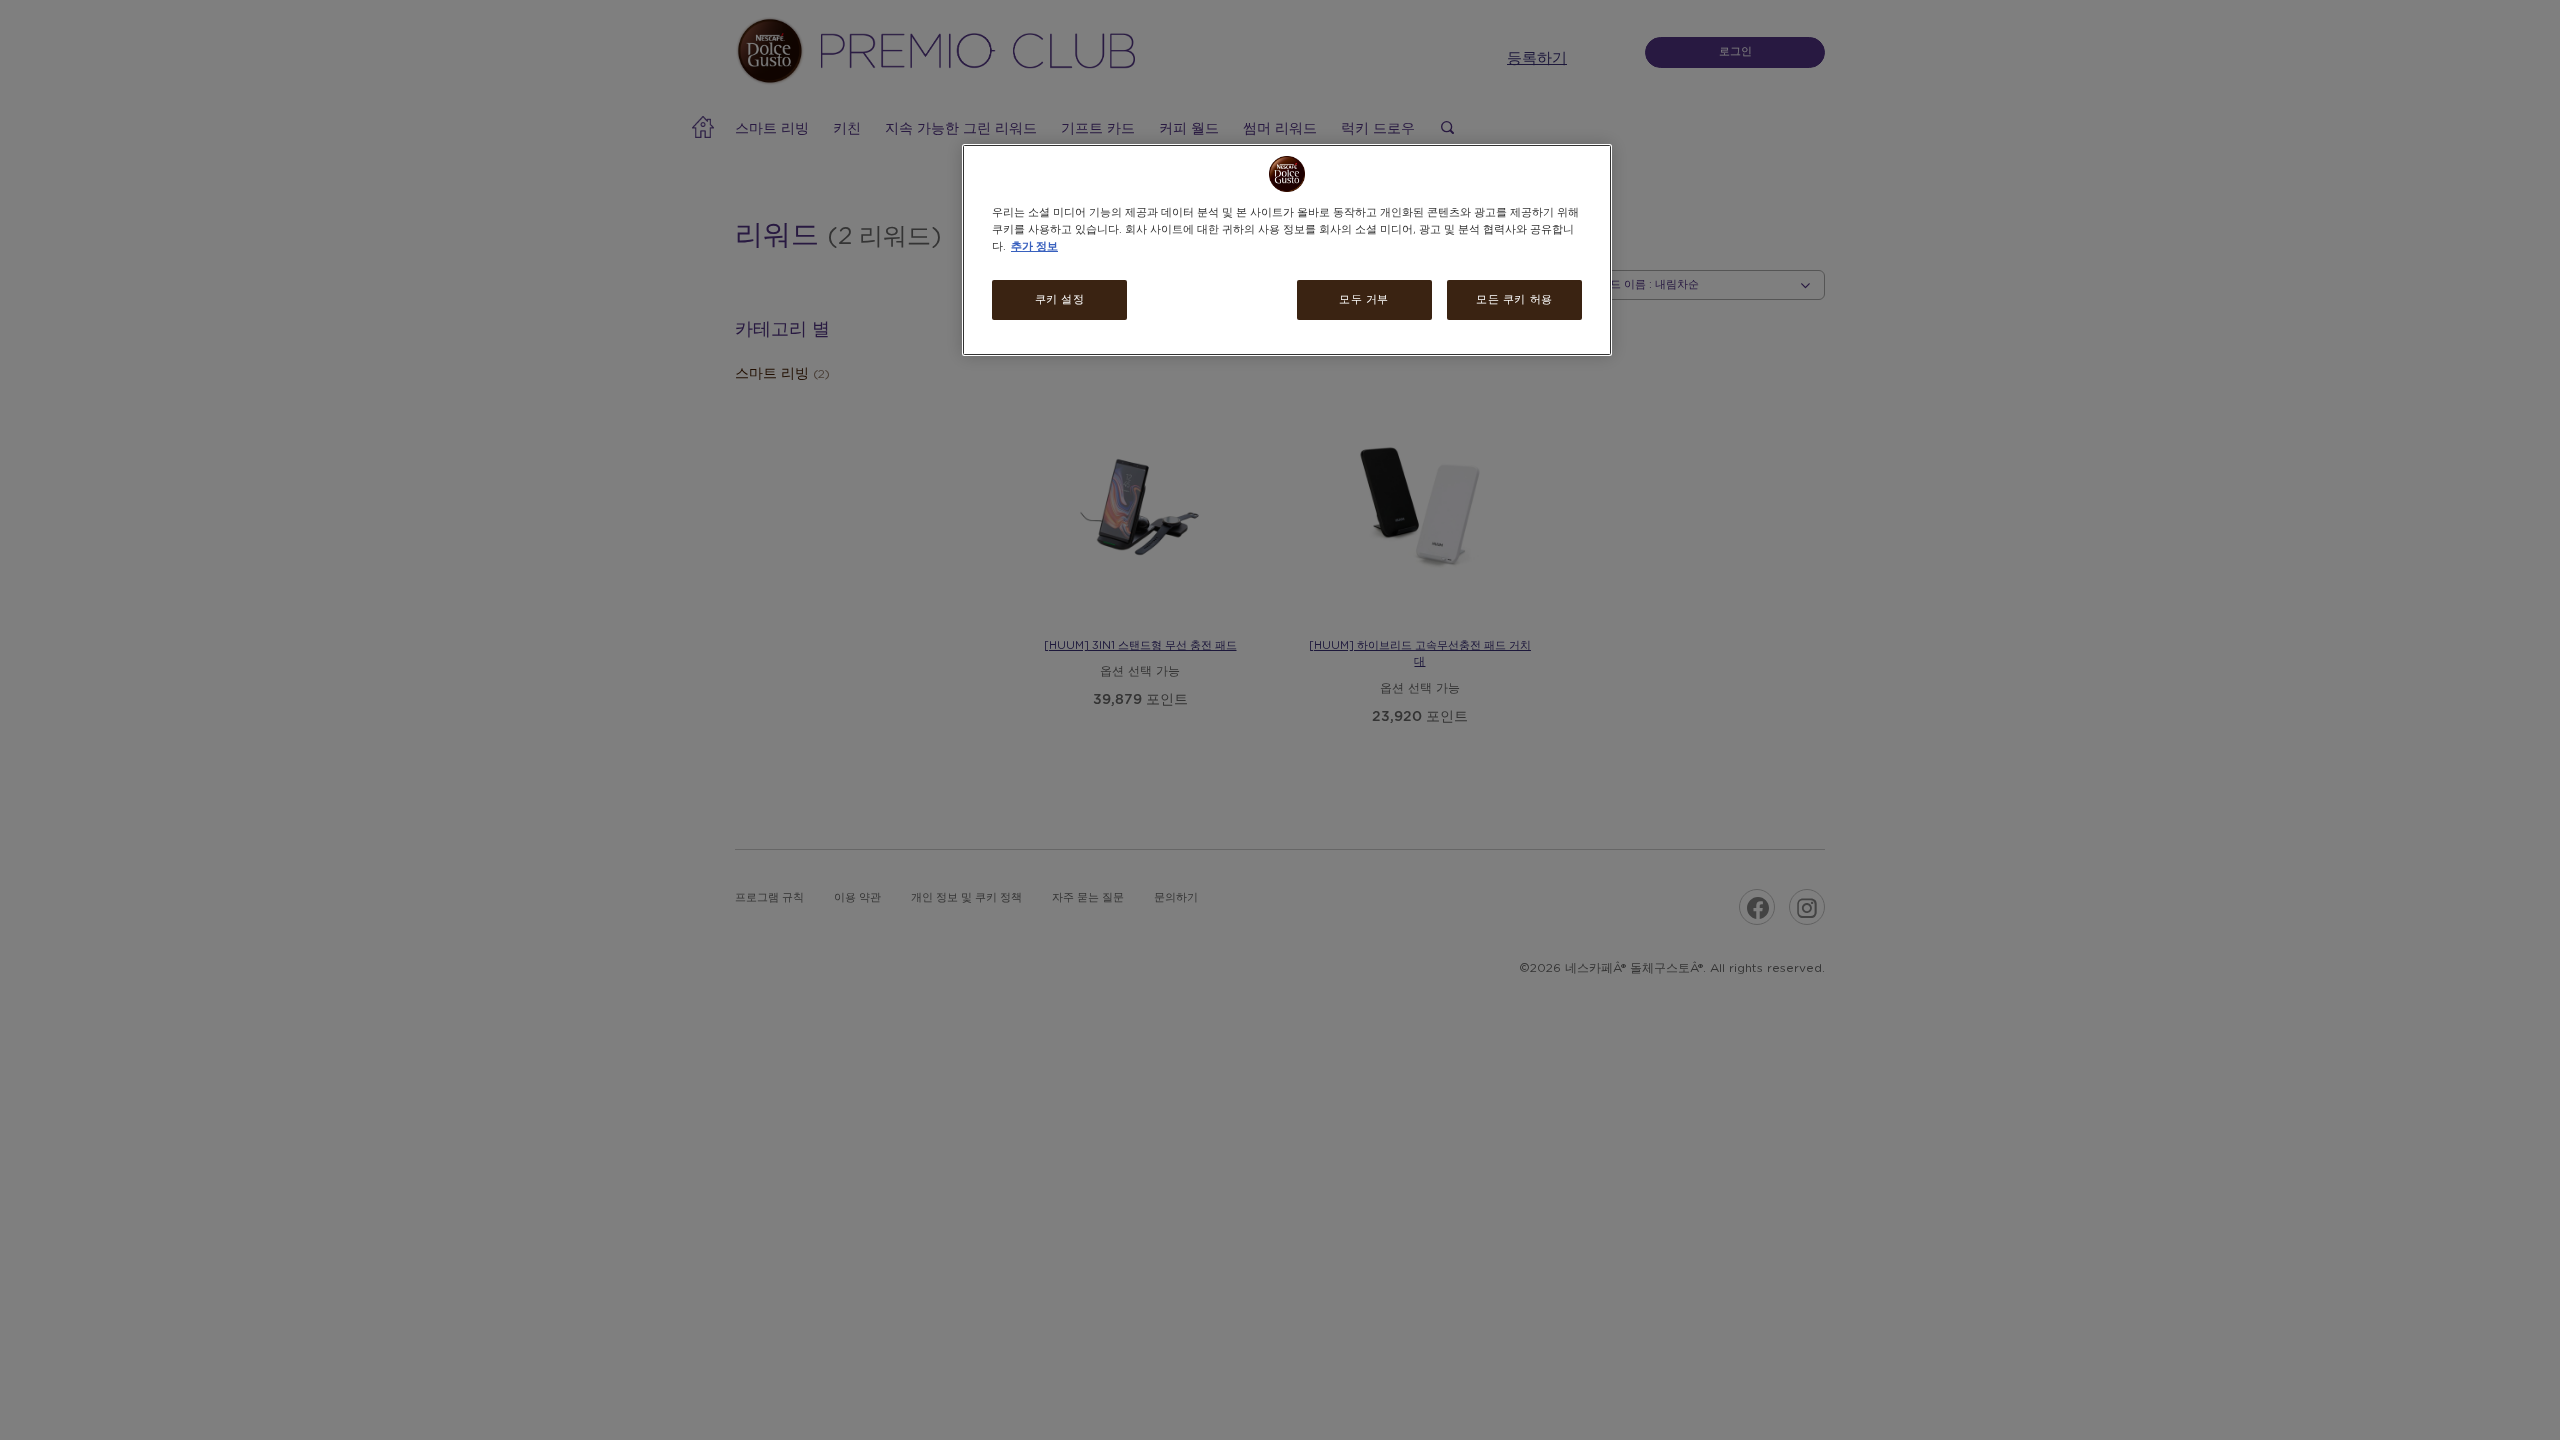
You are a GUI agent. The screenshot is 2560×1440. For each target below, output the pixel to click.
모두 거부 (1364, 299)
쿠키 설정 (1060, 299)
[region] (1287, 250)
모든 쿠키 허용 (1514, 299)
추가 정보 (1034, 246)
